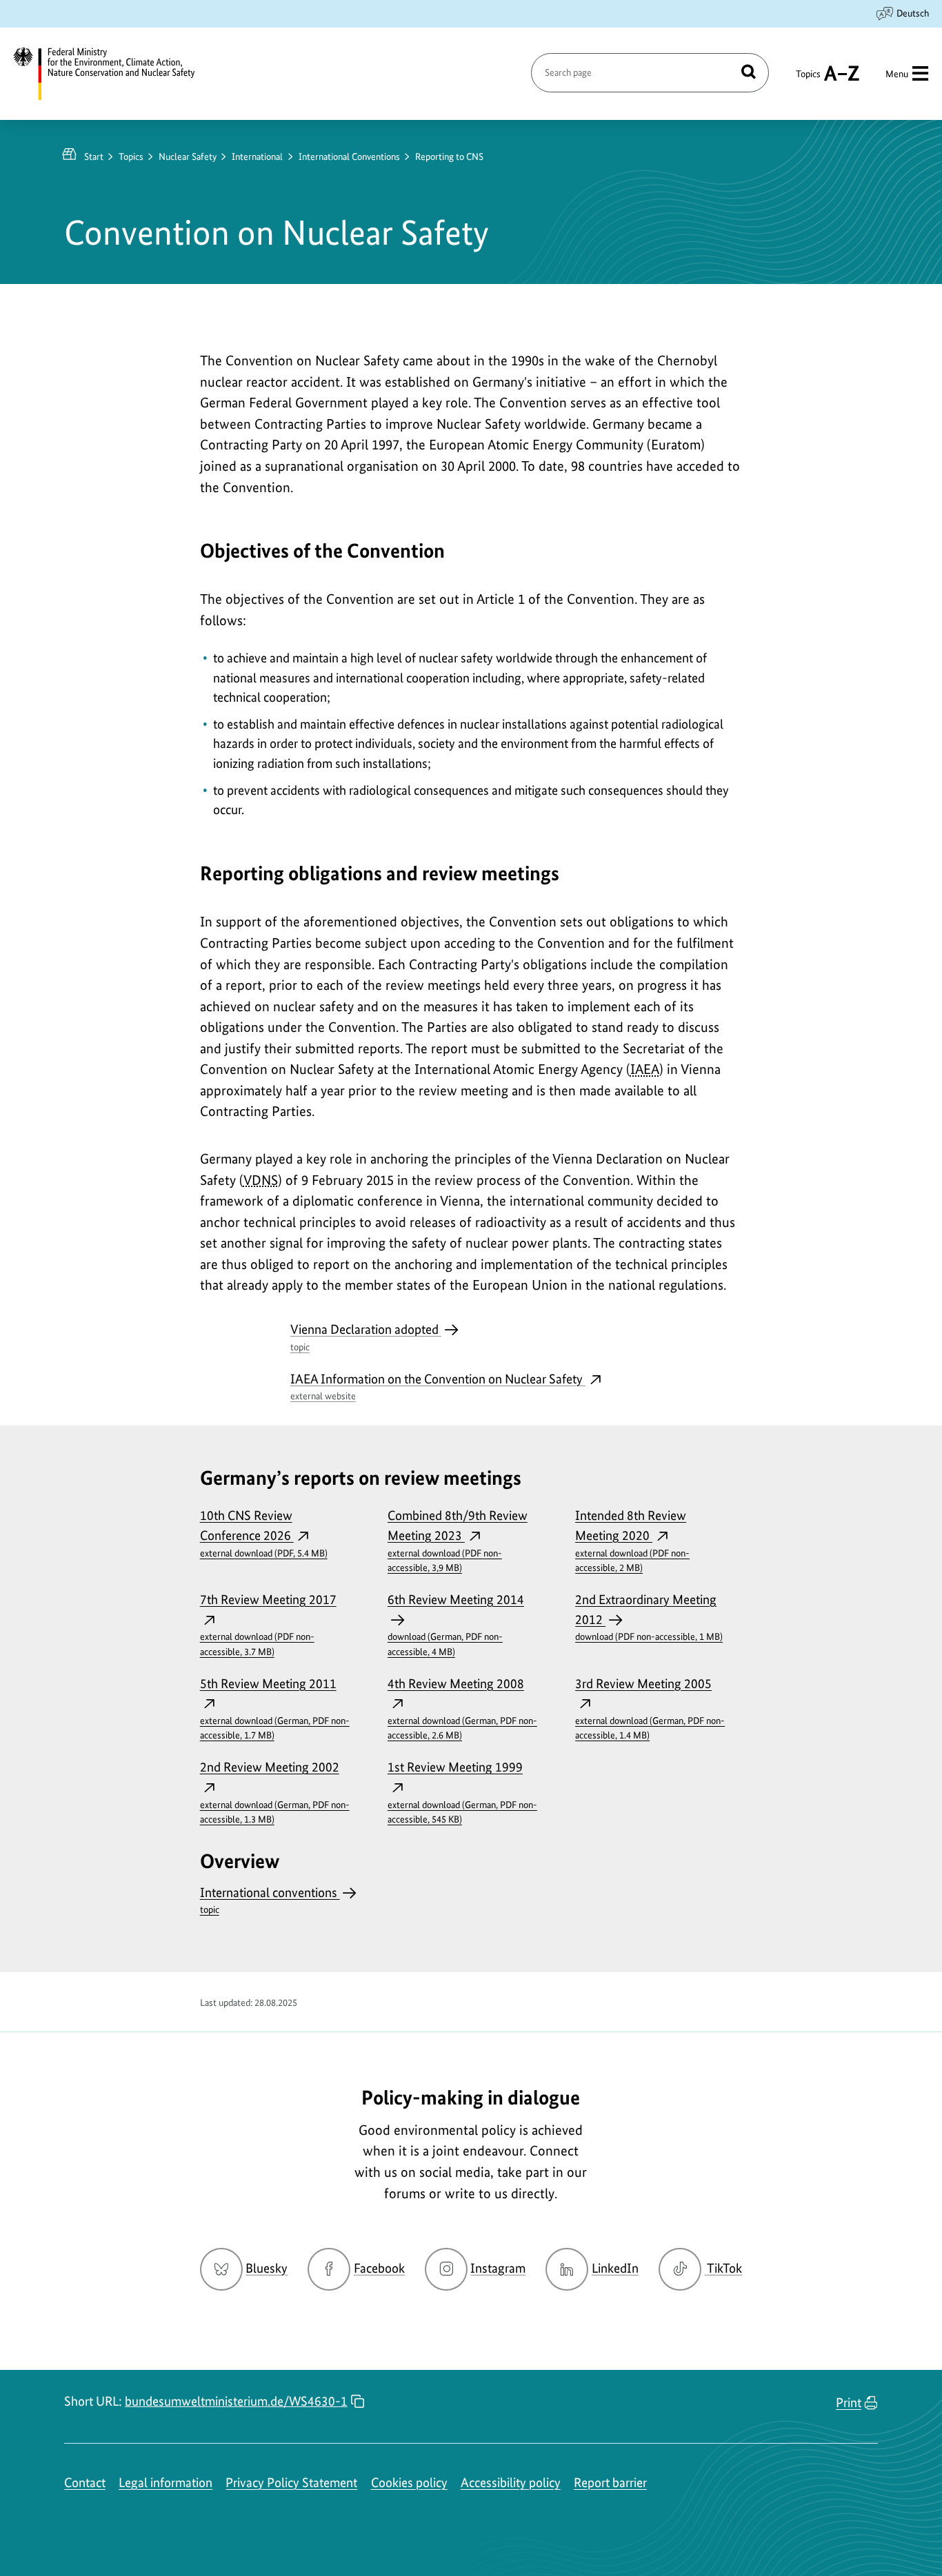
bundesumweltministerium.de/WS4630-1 (236, 2401)
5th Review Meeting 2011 (275, 1708)
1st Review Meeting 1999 (462, 1792)
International (257, 156)
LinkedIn (615, 2268)
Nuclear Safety (188, 156)
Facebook (379, 2268)
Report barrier (610, 2483)
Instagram (498, 2268)
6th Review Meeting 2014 (456, 1624)
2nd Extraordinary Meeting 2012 (649, 1617)
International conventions (270, 1900)
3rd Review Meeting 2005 (650, 1708)
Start (94, 156)
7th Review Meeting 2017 (268, 1624)
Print (849, 2403)
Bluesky (267, 2268)
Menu (897, 74)
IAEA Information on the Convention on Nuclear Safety (438, 1387)
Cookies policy (409, 2483)
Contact (85, 2483)
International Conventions (349, 156)
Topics (808, 80)
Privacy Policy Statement (291, 2483)
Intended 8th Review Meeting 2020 (632, 1540)
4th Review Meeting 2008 (462, 1708)
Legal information (166, 2483)
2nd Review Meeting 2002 (275, 1792)
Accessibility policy (511, 2483)
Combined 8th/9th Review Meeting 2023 (458, 1540)
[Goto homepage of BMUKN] (112, 74)
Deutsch (913, 13)
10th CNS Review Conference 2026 (264, 1533)
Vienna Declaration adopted (366, 1337)
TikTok (724, 2268)
